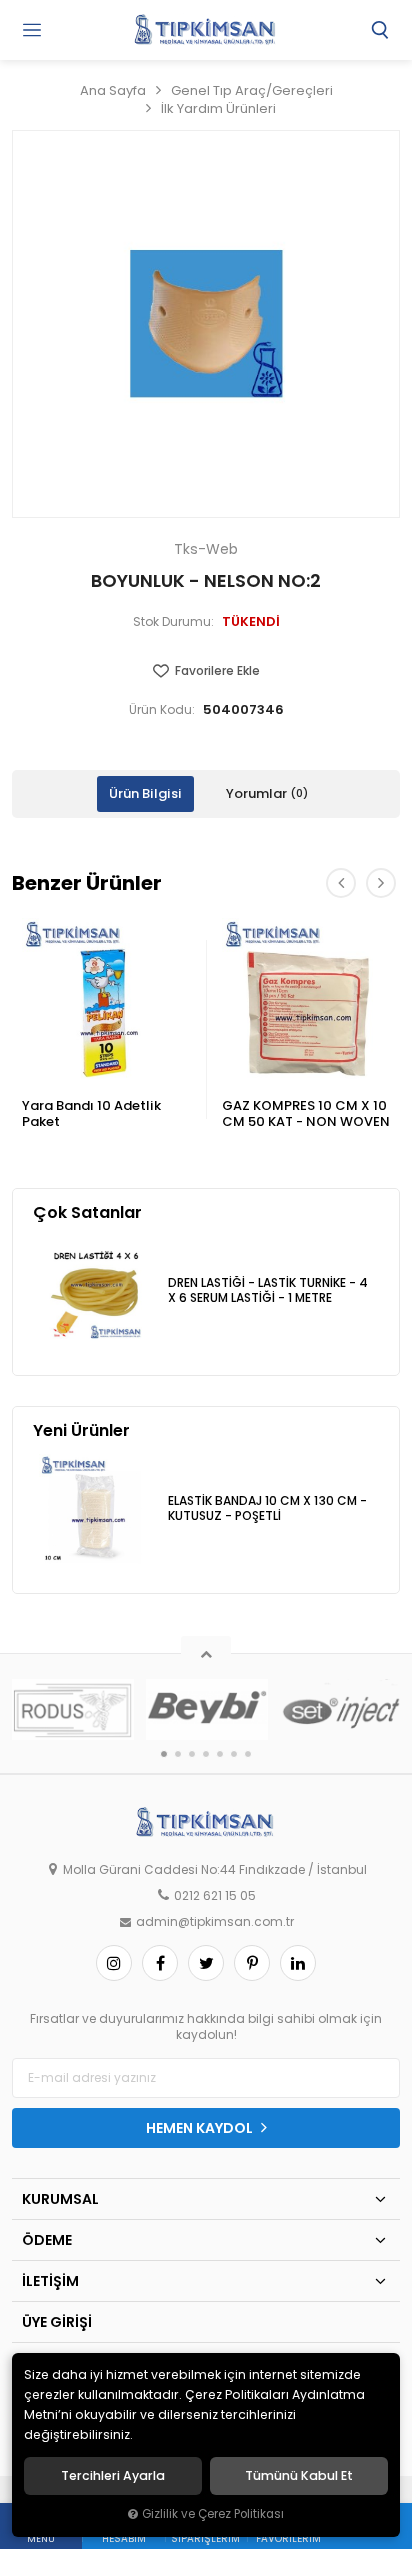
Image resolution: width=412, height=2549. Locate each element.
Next (381, 883)
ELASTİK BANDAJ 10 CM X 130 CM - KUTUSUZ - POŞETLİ (267, 1508)
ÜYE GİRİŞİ (57, 2322)
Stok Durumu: (173, 622)
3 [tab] (192, 1754)
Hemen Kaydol (201, 2128)
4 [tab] (206, 1754)
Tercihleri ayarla (113, 2476)
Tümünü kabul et (299, 2476)
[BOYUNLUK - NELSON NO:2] (206, 324)
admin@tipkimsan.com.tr (215, 1922)
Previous (341, 883)
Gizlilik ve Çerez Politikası (213, 2514)
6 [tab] (234, 1754)
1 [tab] (164, 1754)
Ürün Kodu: (162, 710)
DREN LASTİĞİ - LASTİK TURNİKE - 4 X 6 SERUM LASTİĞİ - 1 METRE (268, 1290)
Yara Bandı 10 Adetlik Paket (91, 1113)
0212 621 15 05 (215, 1896)
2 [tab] (178, 1754)
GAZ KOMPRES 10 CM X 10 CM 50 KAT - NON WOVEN (306, 1113)
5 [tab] (220, 1754)
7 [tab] (248, 1754)
